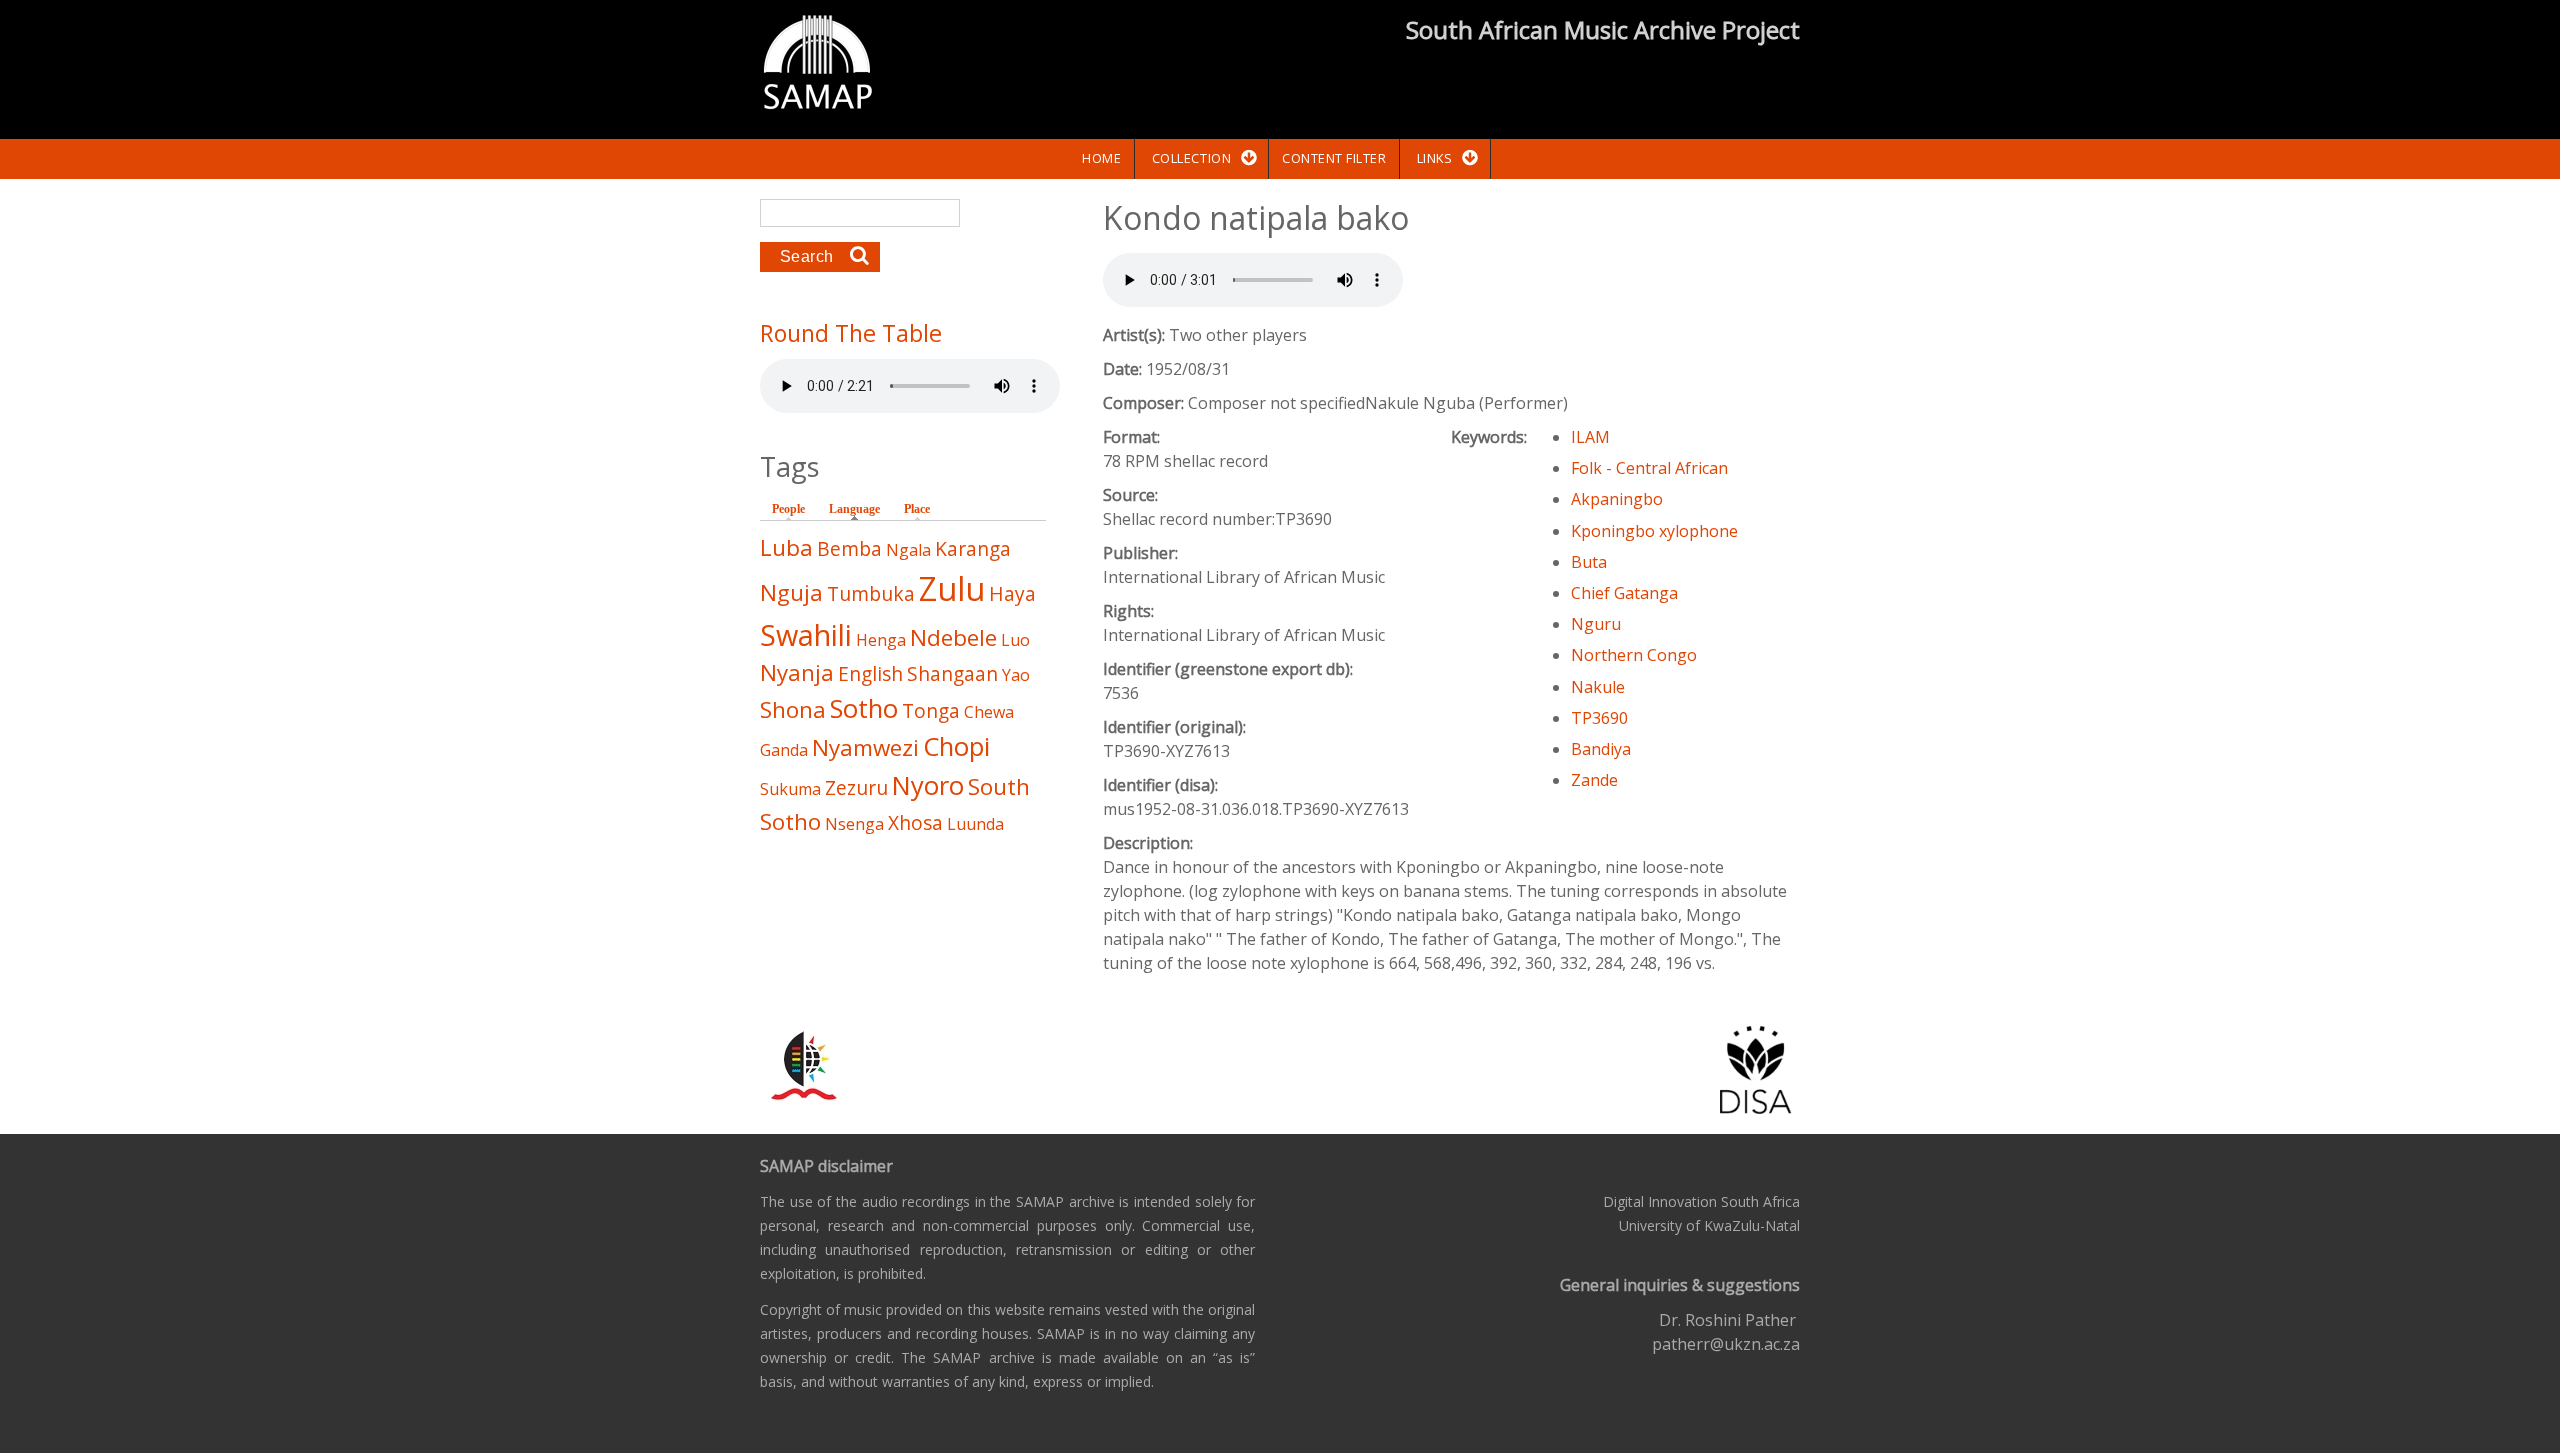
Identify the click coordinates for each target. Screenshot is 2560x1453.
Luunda (975, 824)
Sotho (864, 708)
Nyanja (797, 672)
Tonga (931, 710)
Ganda (784, 750)
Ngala (908, 550)
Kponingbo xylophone (1654, 531)
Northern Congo (1634, 655)
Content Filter (1334, 158)
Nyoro (928, 785)
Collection (1191, 158)
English (870, 673)
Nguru (1596, 624)
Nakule (1598, 687)
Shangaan (952, 673)
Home (1101, 158)
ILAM (1590, 437)
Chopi (956, 746)
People (788, 509)
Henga (881, 640)
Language (859, 509)
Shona (793, 709)
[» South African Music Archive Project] (817, 65)
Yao (1016, 675)
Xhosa (915, 822)
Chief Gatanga (1624, 593)
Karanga (973, 548)
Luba (786, 547)
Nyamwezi (865, 747)
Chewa (989, 712)
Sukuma (790, 789)
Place (917, 509)
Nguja (791, 592)
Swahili (806, 634)
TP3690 (1599, 718)
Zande (1594, 780)
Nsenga (854, 824)
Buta (1589, 562)
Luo (1015, 640)
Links (1435, 158)
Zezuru (856, 787)
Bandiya (1601, 749)
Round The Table (851, 333)
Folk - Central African (1649, 468)
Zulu (952, 588)
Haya (1012, 593)
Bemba (849, 548)
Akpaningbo (1617, 499)
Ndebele (953, 637)
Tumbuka (871, 593)
